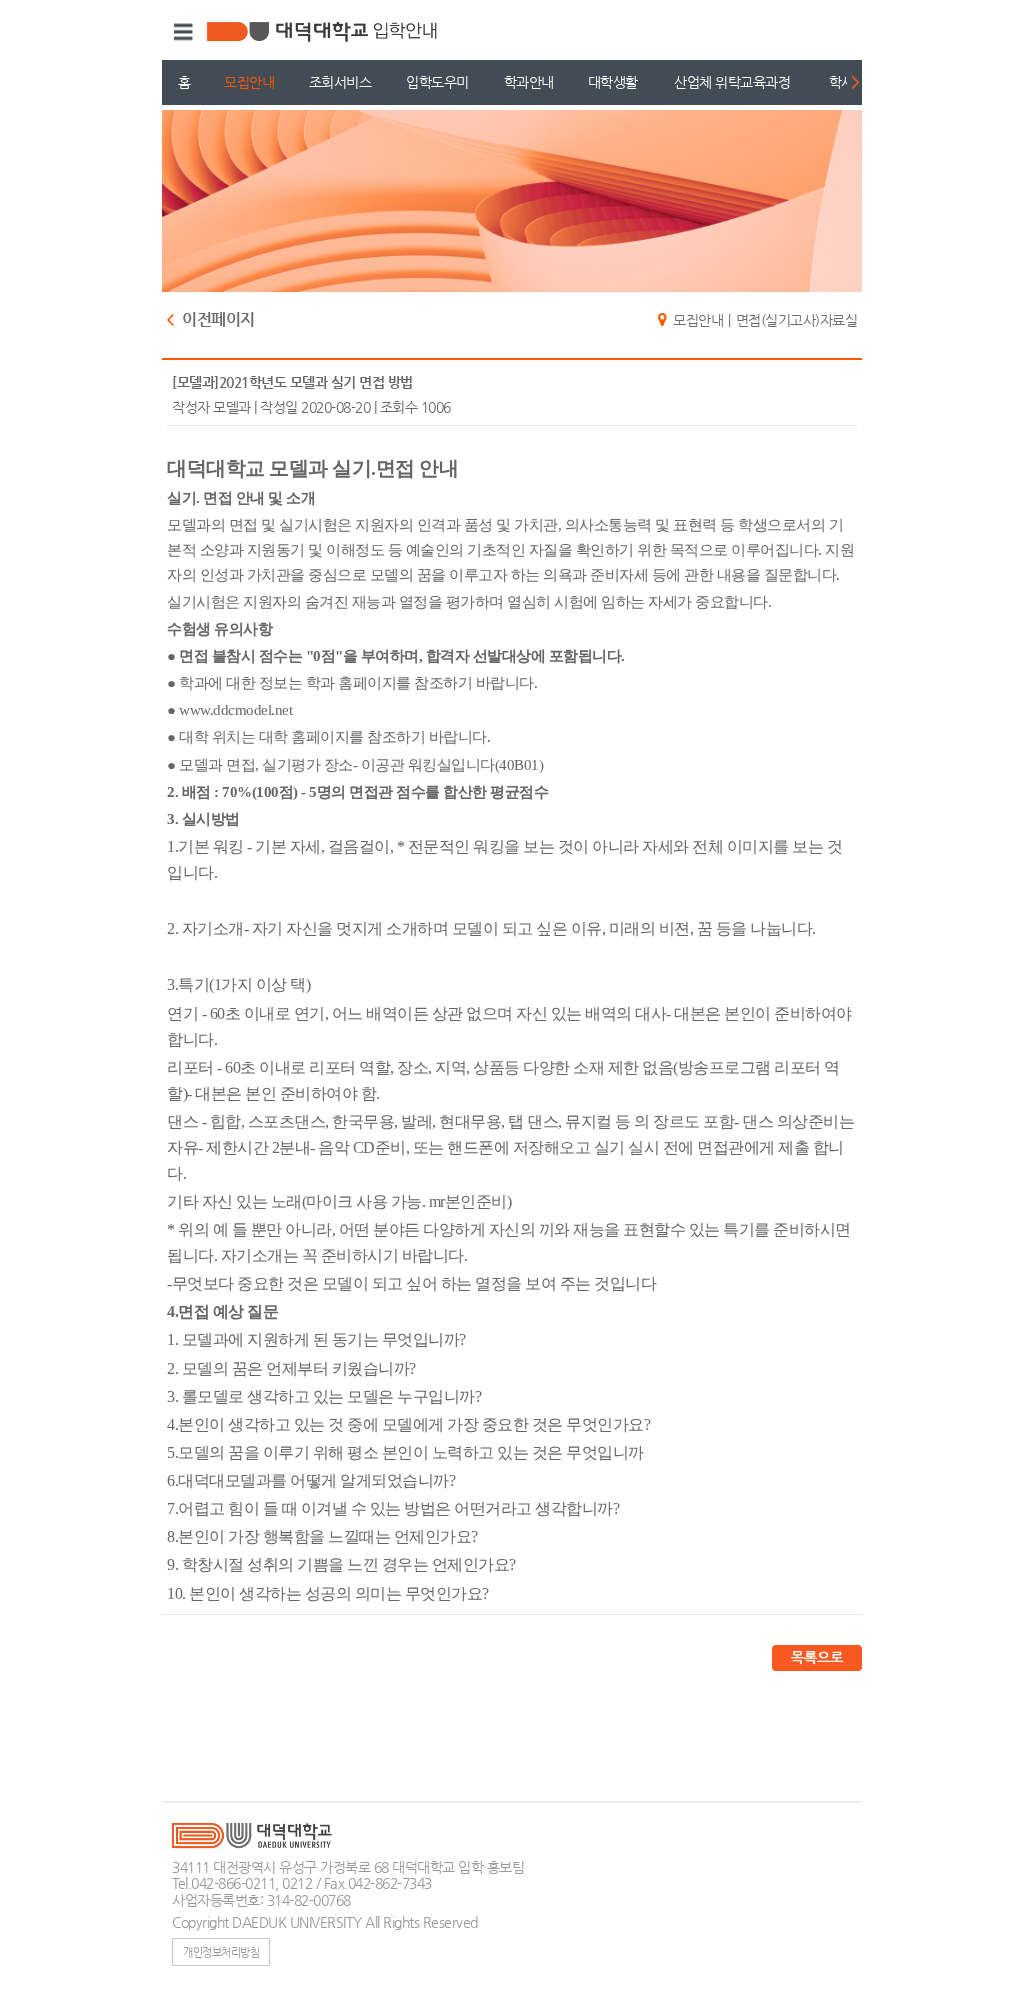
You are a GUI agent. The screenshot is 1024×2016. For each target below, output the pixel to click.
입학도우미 (437, 82)
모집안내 (249, 82)
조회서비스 (340, 82)
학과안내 (529, 82)
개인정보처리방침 (221, 1952)
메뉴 (180, 32)
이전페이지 (218, 320)
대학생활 (613, 82)
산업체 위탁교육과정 (732, 82)
